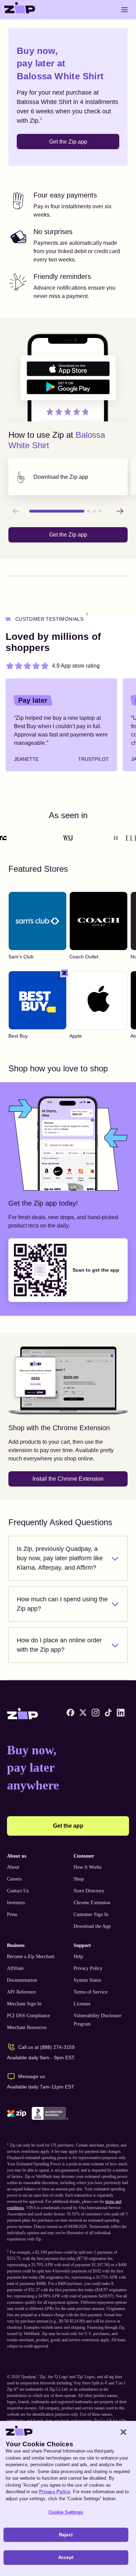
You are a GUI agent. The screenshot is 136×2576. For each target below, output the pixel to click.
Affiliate (15, 1968)
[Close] (123, 2432)
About (13, 1867)
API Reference (21, 1992)
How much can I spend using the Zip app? (62, 1604)
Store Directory (89, 1891)
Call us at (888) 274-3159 (46, 2047)
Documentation (22, 1980)
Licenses (82, 2004)
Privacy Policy (88, 1968)
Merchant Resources (27, 2027)
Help (78, 1957)
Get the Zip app (68, 142)
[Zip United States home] (20, 10)
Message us (32, 2076)
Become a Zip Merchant (31, 1957)
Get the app (68, 1826)
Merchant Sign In (24, 2004)
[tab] (68, 477)
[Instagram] (96, 1713)
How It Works (88, 1867)
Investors (16, 1903)
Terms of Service (90, 1992)
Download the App (92, 1926)
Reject (66, 2535)
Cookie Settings (66, 2512)
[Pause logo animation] (116, 838)
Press (12, 1914)
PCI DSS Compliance (28, 2016)
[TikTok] (108, 1713)
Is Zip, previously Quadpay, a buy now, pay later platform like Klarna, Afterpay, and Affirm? (60, 1558)
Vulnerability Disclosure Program (97, 2020)
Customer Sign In (91, 1914)
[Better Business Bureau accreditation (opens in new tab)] (50, 2113)
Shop (79, 1879)
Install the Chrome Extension (68, 1479)
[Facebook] (70, 1713)
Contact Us (18, 1891)
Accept (66, 2557)
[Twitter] (83, 1713)
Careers (14, 1879)
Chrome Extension (92, 1903)
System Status (87, 1980)
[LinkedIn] (121, 1713)
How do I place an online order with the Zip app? (59, 1645)
